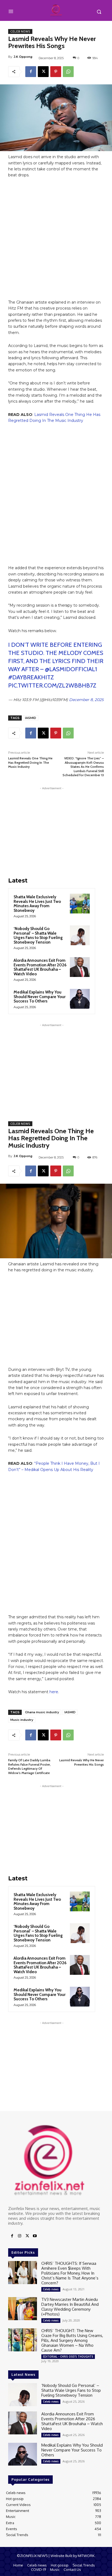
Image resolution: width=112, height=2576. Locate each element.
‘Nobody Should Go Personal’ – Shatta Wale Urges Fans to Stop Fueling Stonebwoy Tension (38, 935)
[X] (43, 72)
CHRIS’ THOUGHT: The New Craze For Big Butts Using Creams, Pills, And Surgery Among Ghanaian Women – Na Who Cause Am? (72, 2340)
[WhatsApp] (68, 72)
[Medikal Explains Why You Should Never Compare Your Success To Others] (80, 999)
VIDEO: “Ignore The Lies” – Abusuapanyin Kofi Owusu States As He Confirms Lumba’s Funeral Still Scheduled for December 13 (83, 767)
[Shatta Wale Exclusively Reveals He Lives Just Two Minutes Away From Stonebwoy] (80, 904)
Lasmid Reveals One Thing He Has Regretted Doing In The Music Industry (30, 762)
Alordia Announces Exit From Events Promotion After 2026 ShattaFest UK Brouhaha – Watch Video (40, 967)
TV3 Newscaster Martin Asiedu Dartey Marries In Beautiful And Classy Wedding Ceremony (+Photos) (70, 2307)
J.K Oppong (23, 57)
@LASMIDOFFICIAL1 (71, 669)
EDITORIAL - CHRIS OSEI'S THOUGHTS (68, 2357)
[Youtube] (35, 2236)
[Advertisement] (56, 241)
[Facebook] (31, 72)
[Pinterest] (56, 72)
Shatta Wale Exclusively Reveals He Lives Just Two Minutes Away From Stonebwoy (37, 904)
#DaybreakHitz (31, 677)
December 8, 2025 (86, 700)
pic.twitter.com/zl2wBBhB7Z (52, 685)
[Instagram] (20, 2236)
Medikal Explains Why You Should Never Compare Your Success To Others (40, 997)
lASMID (31, 718)
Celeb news (20, 31)
